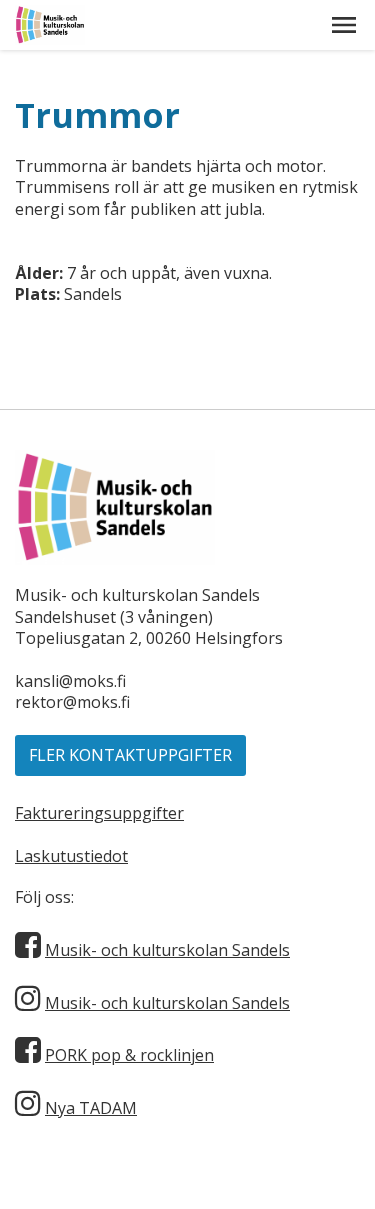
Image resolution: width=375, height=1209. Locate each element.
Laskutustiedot (71, 856)
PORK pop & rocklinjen (129, 1055)
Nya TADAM (91, 1108)
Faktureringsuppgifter (99, 813)
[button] (344, 25)
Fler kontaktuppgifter (130, 755)
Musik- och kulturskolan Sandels (167, 950)
